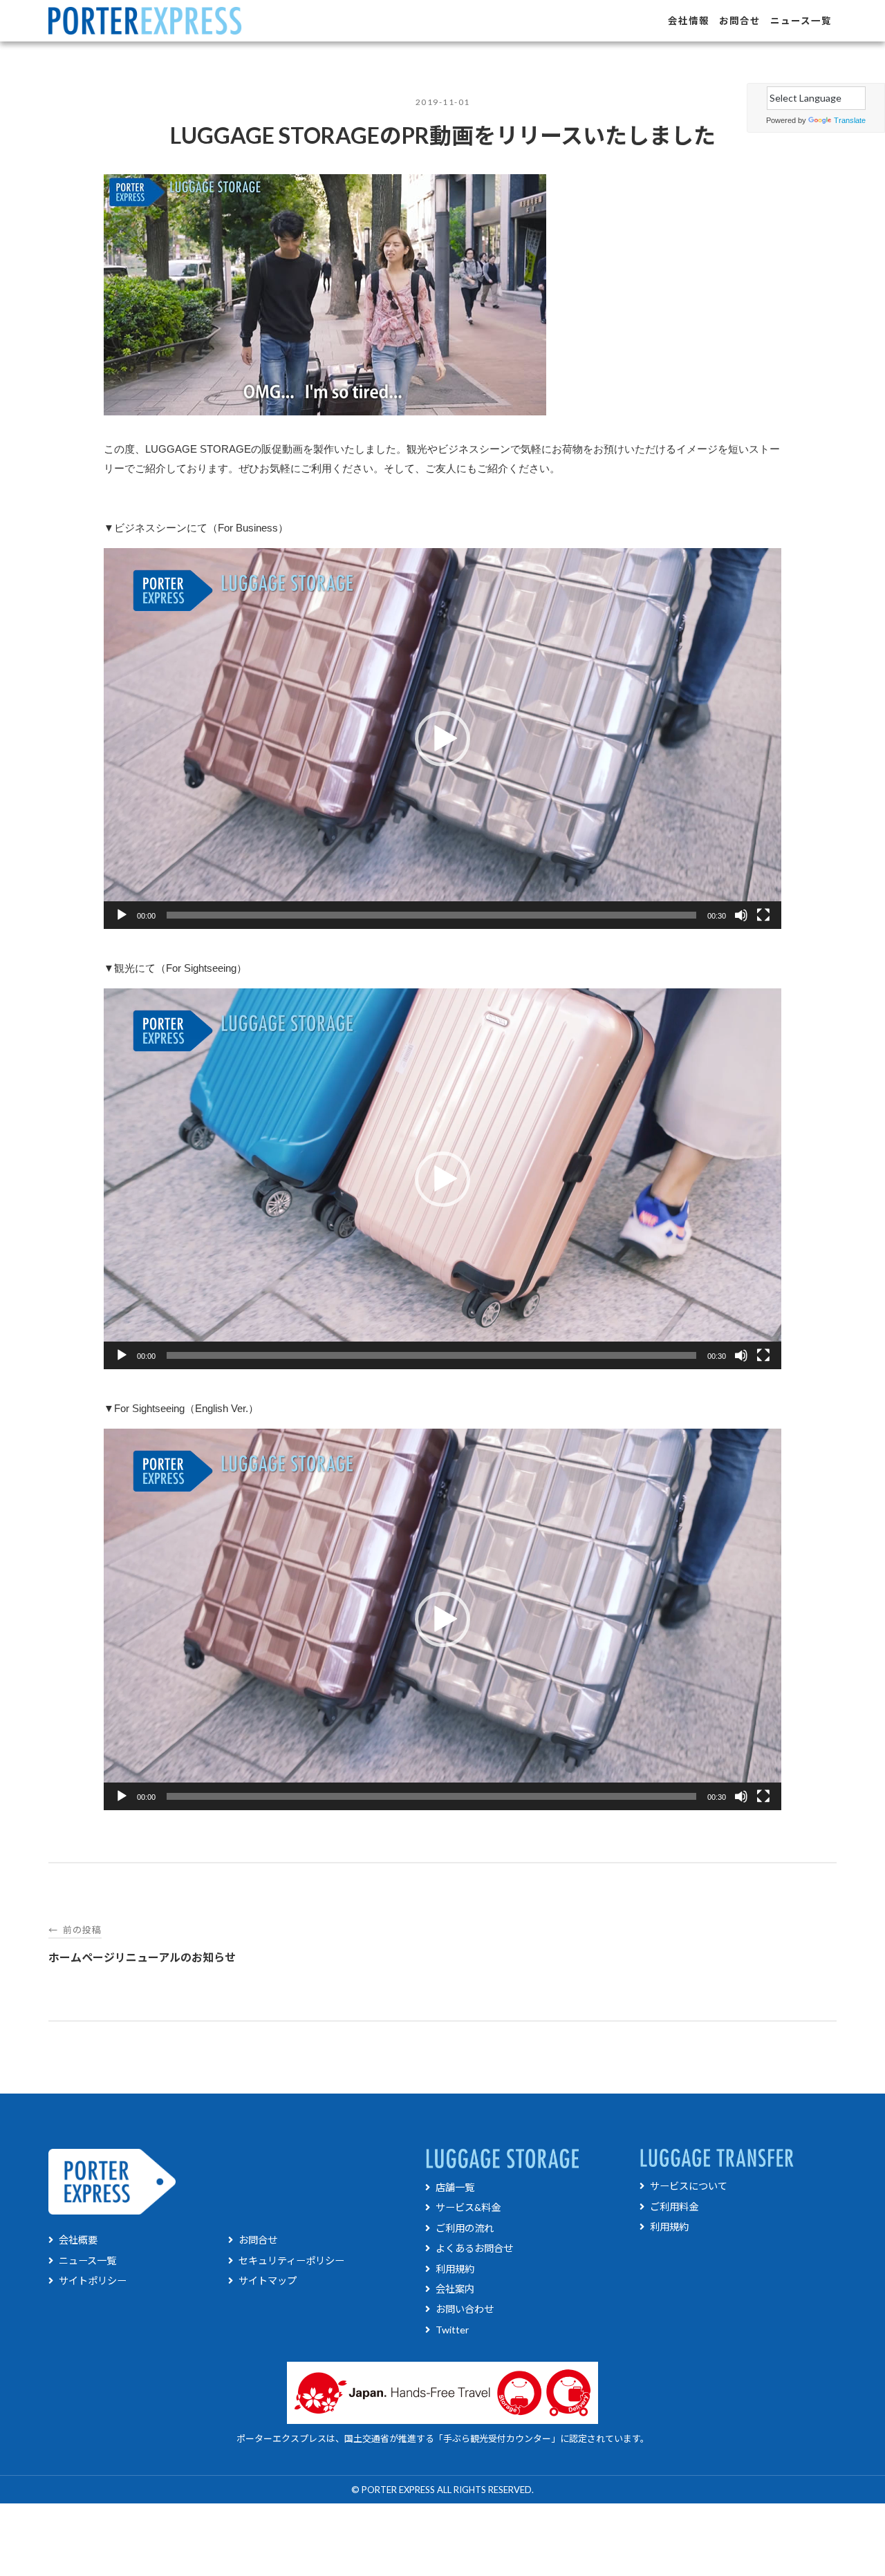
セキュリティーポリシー (291, 2260)
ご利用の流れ (465, 2228)
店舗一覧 (455, 2187)
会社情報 (689, 21)
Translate (850, 120)
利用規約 (455, 2269)
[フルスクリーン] (763, 915)
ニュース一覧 (801, 21)
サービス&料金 (468, 2207)
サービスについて (689, 2186)
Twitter (453, 2330)
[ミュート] (741, 915)
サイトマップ (268, 2281)
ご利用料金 (674, 2207)
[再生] (122, 915)
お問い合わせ (465, 2309)
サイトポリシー (93, 2281)
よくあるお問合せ (474, 2248)
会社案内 (455, 2289)
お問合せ (740, 21)
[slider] (431, 915)
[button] (442, 739)
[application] (442, 739)
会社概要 (78, 2240)
